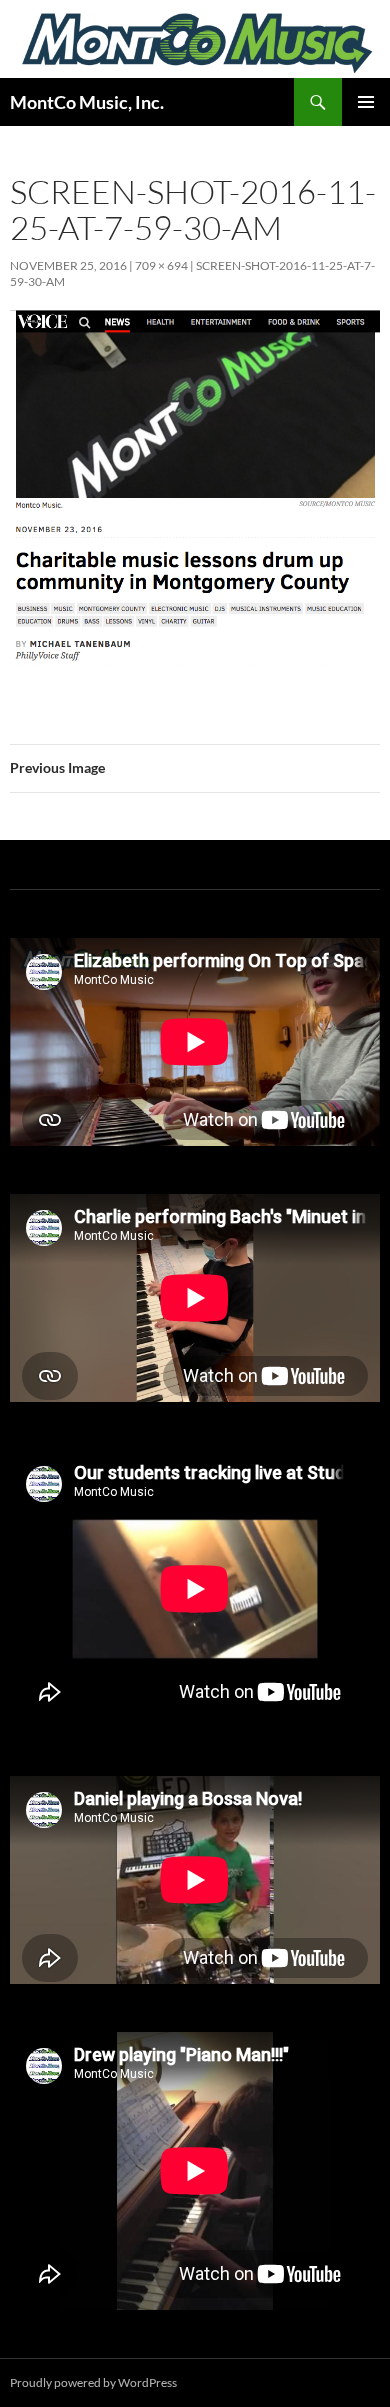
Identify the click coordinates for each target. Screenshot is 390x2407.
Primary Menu (366, 102)
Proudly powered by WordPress (93, 2382)
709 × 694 (161, 265)
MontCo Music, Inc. (87, 102)
